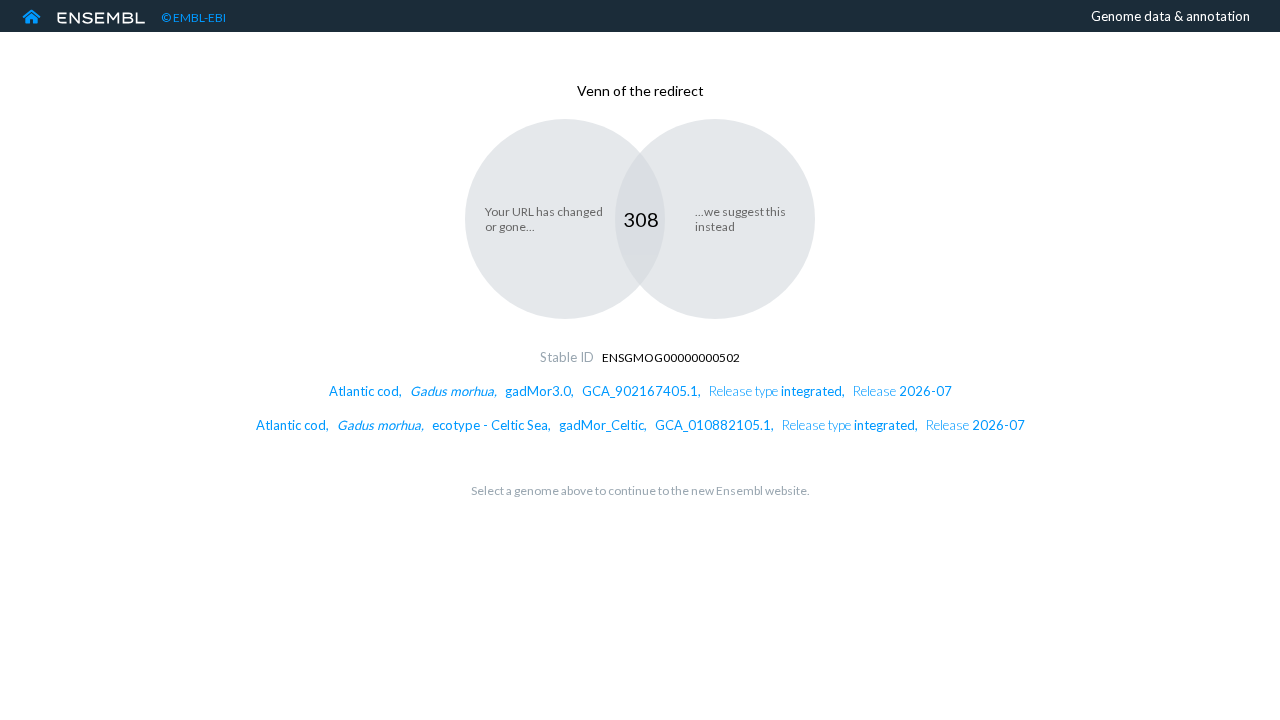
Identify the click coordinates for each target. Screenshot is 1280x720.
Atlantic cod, (640, 391)
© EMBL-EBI (193, 17)
